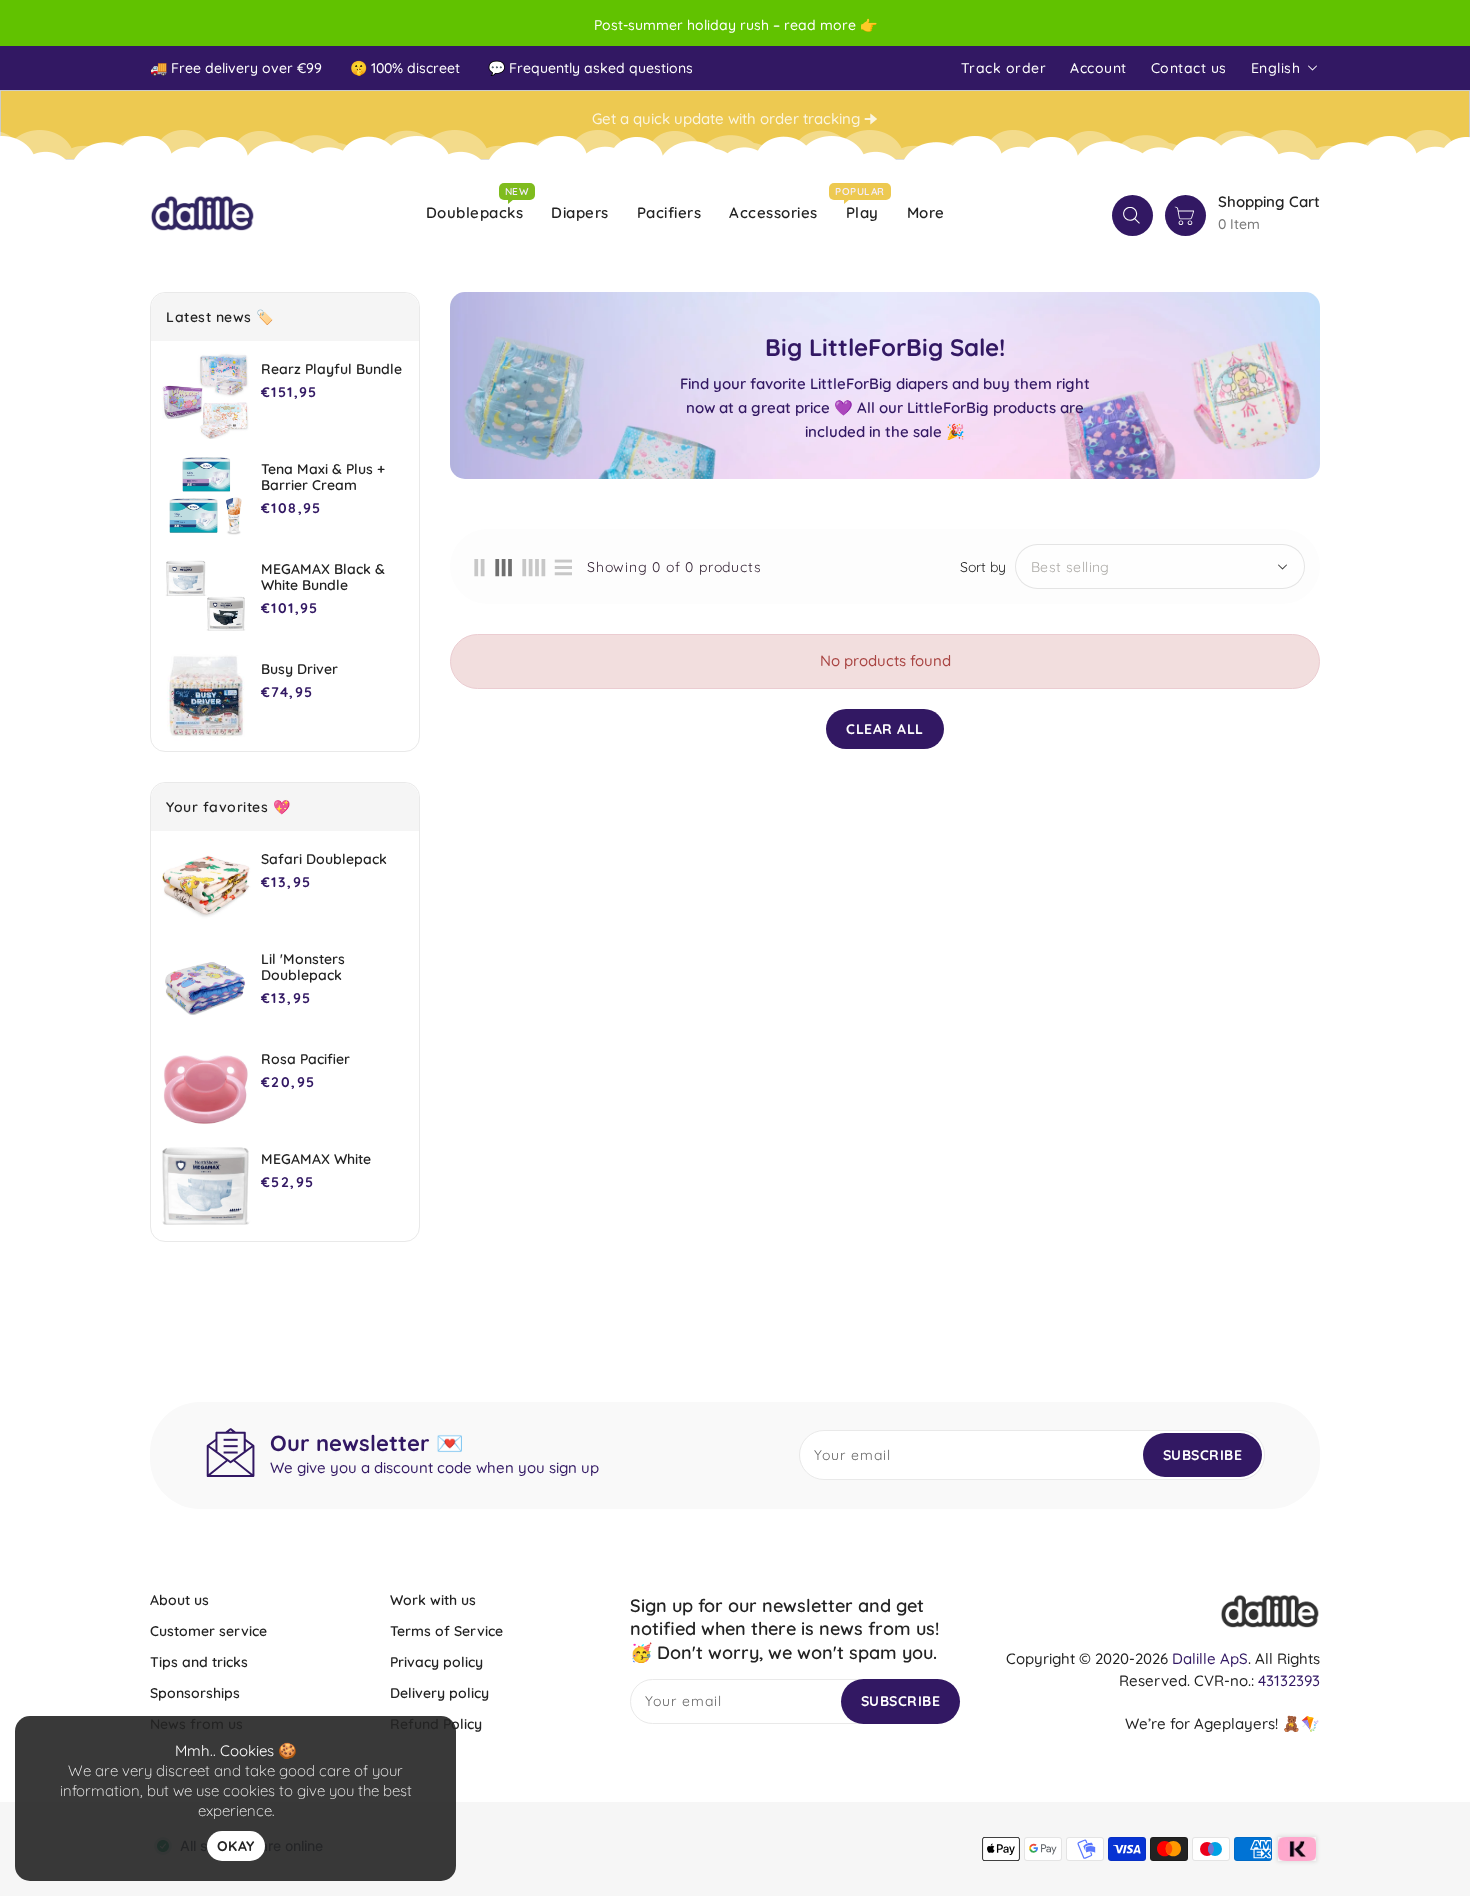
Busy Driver (299, 669)
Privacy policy (436, 1662)
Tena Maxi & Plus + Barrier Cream (323, 477)
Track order (1004, 68)
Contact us (1189, 68)
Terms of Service (446, 1631)
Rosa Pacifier (305, 1059)
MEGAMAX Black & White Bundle (323, 577)
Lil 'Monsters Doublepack (303, 967)
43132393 (1289, 1680)
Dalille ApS (1210, 1658)
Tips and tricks (199, 1662)
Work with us (433, 1600)
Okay (236, 1846)
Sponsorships (195, 1693)
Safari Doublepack (324, 859)
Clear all (885, 729)
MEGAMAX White (316, 1159)
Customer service (208, 1631)
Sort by (983, 567)
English (1276, 68)
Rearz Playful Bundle (331, 369)
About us (179, 1600)
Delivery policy (439, 1693)
